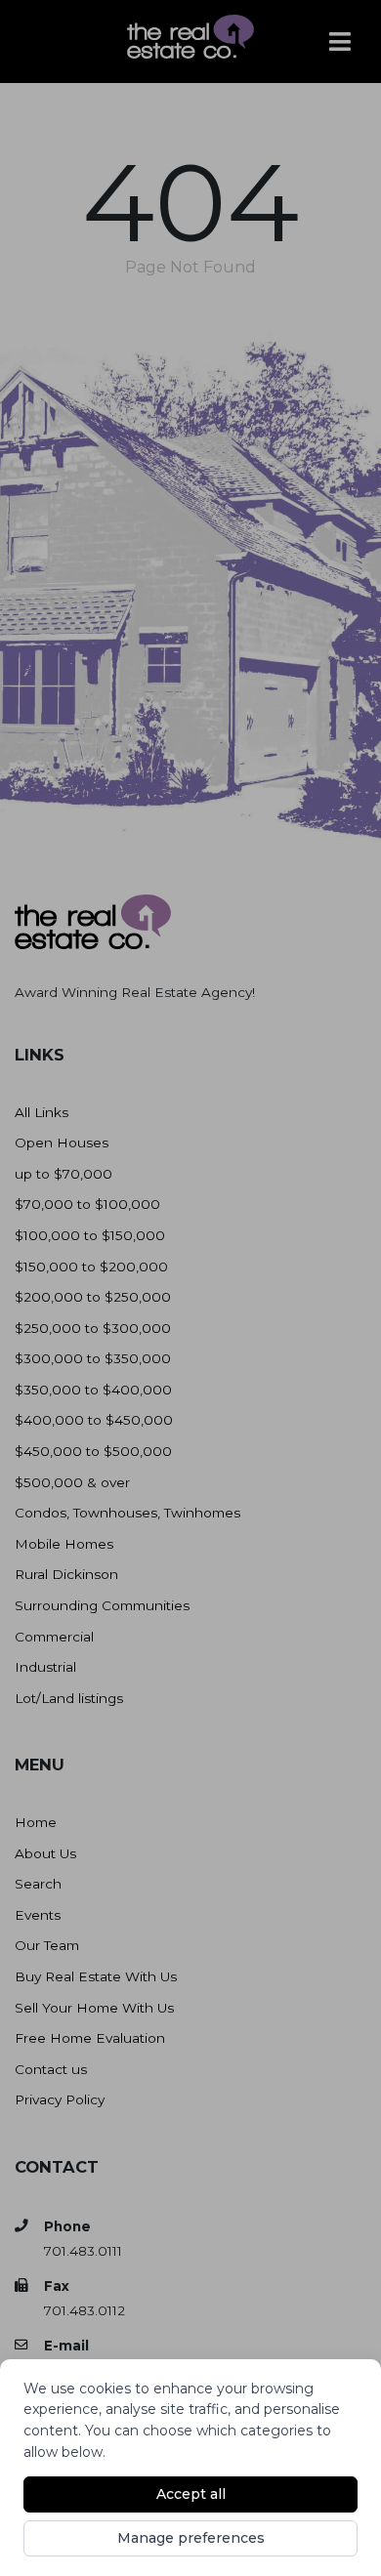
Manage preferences (191, 2538)
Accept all (191, 2494)
